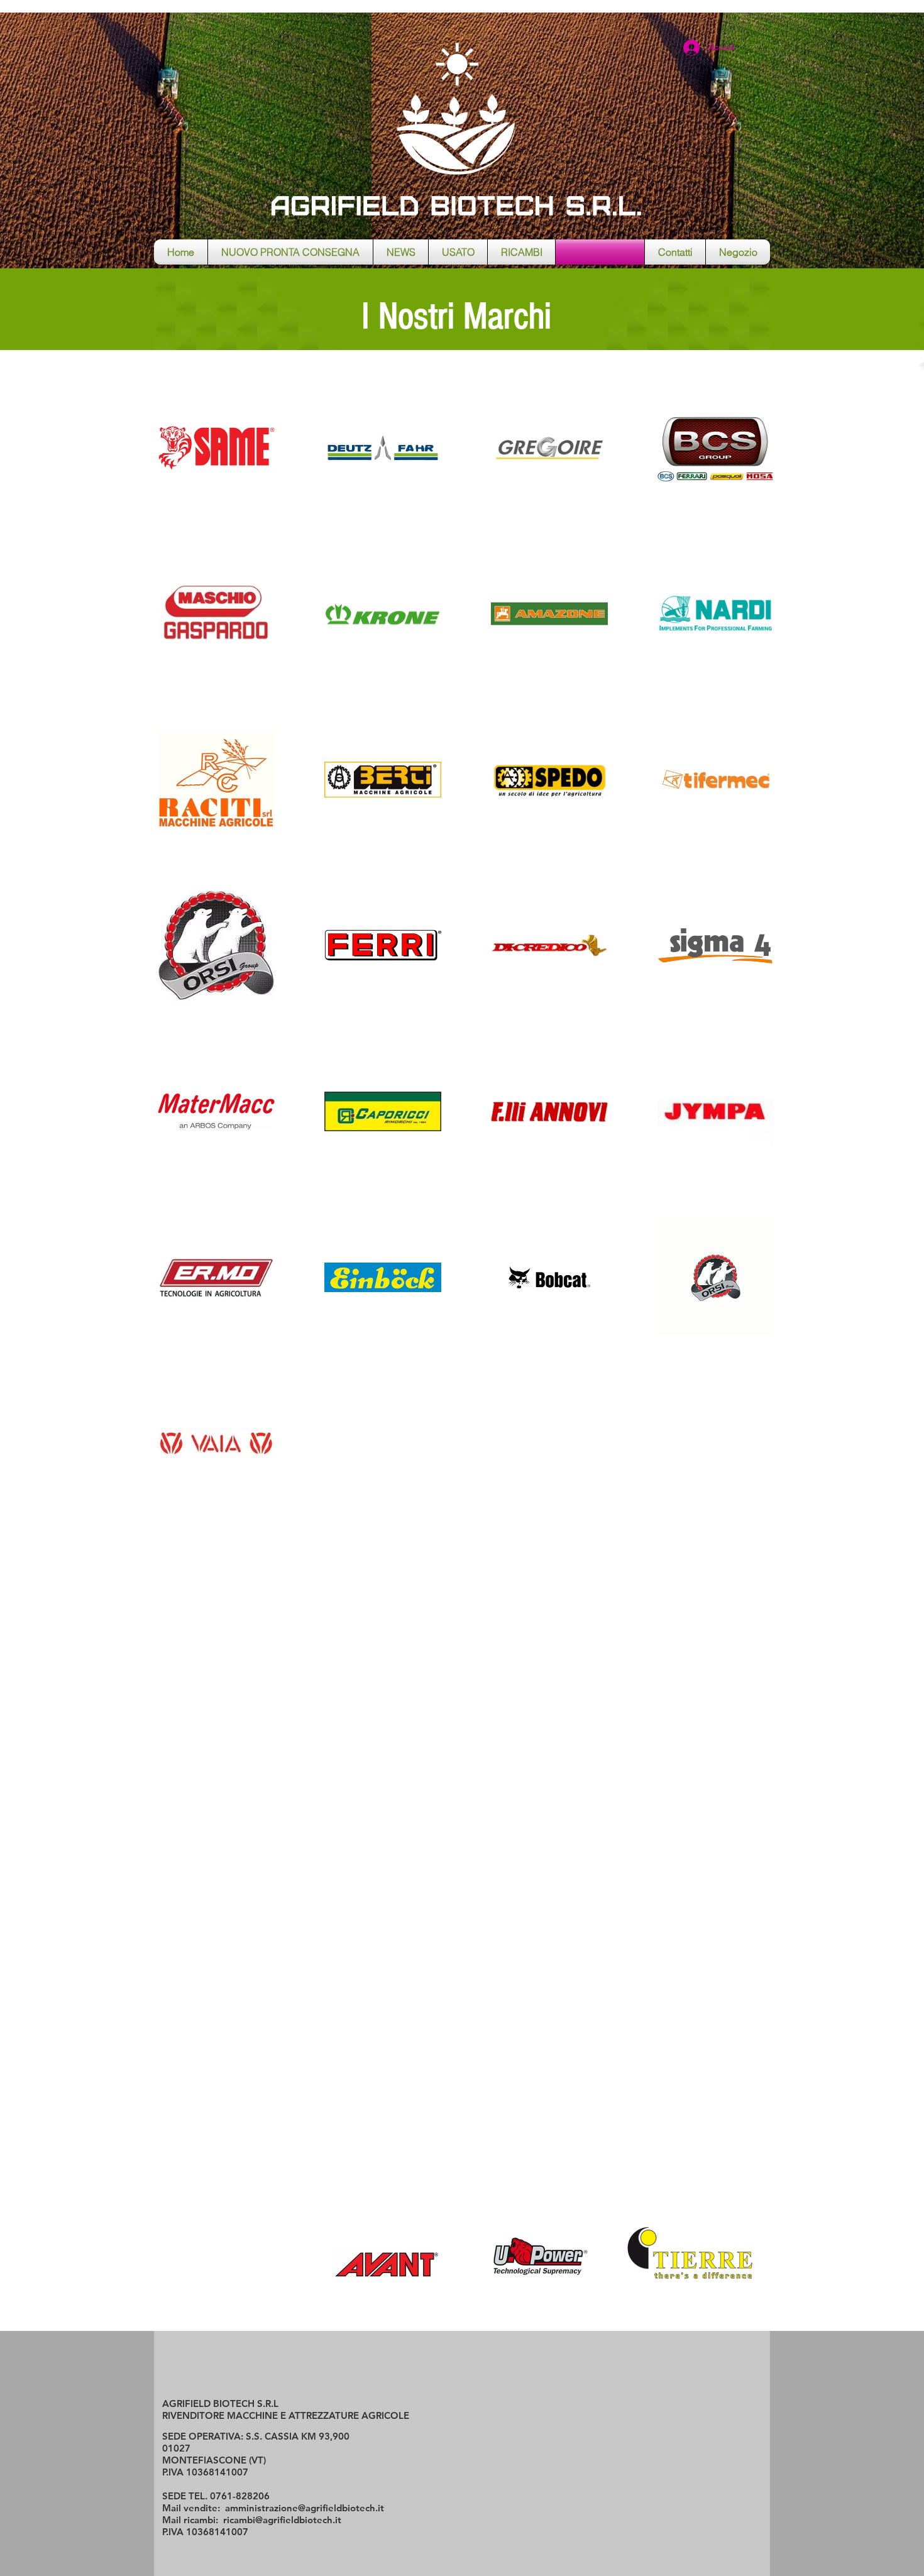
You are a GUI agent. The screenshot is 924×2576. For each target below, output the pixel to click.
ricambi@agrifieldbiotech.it (282, 2520)
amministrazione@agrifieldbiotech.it (305, 2508)
